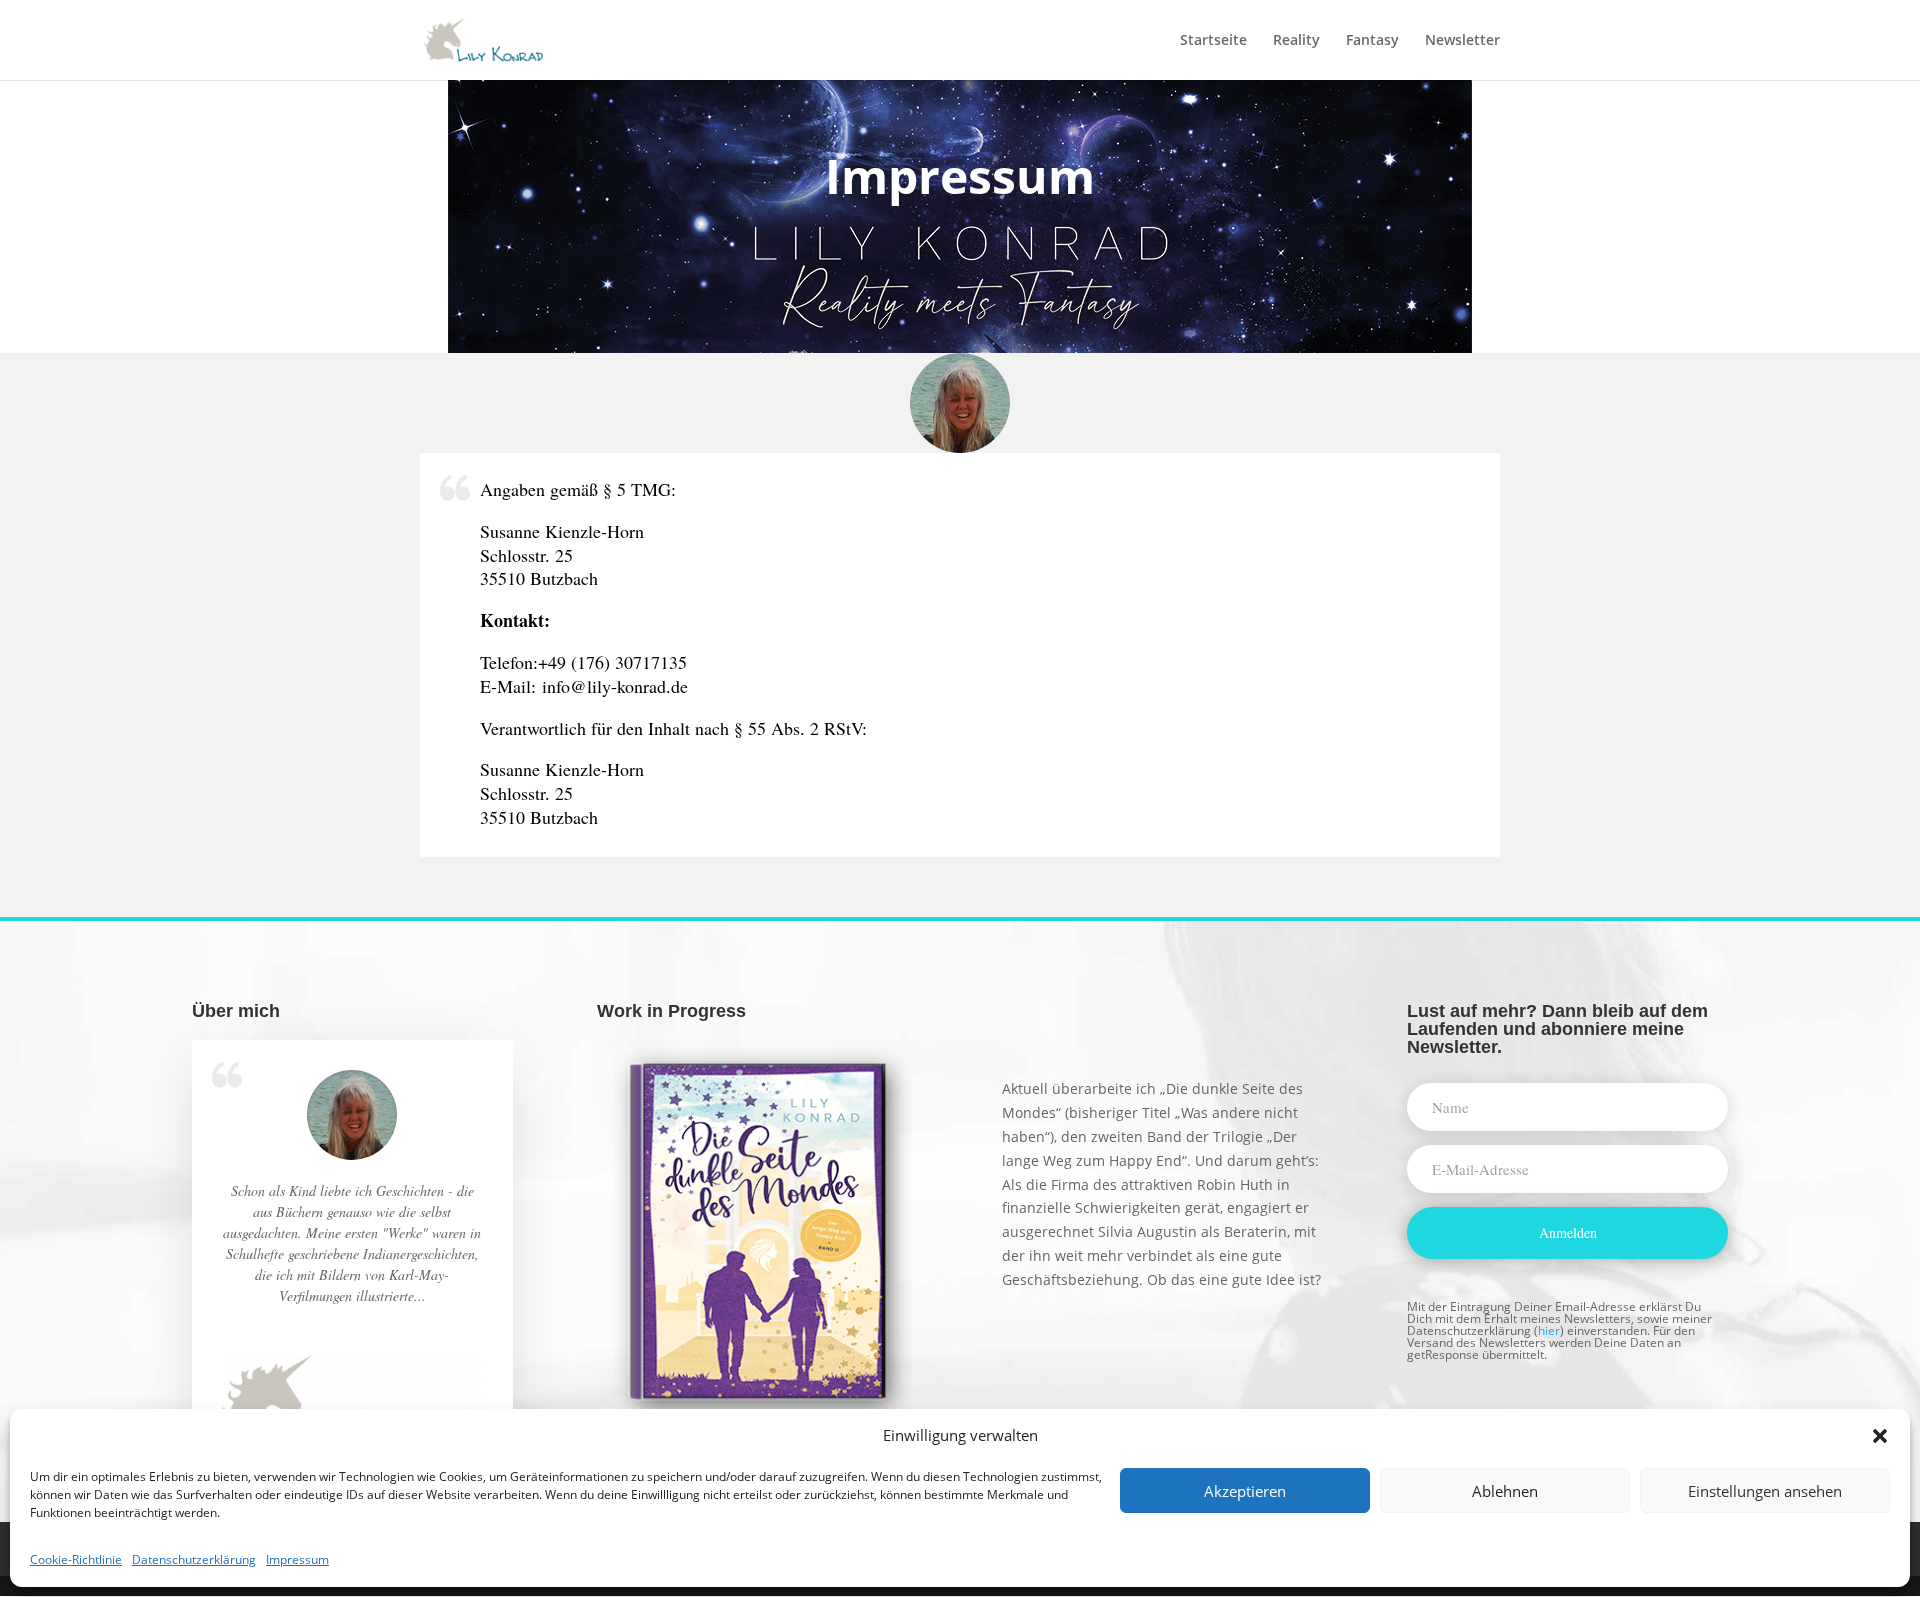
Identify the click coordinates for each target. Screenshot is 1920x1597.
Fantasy (1372, 41)
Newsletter (1462, 41)
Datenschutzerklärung (194, 1559)
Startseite (1213, 41)
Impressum (297, 1559)
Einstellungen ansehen (1765, 1491)
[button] (1880, 1436)
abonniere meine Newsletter (1545, 1038)
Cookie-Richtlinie (76, 1559)
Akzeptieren (1245, 1491)
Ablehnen (1505, 1491)
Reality (1296, 41)
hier (1549, 1330)
